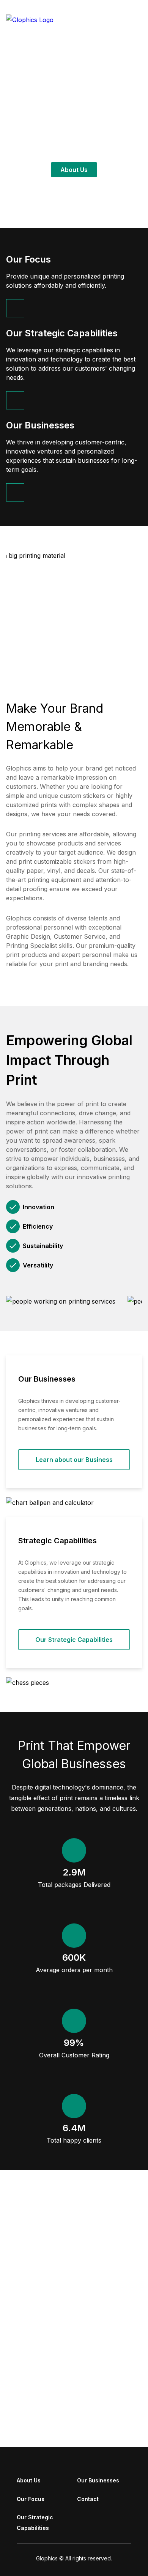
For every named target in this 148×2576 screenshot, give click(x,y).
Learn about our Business (74, 1460)
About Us (74, 170)
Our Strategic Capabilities (74, 1640)
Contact (88, 2499)
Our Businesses (98, 2480)
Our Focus (31, 2499)
